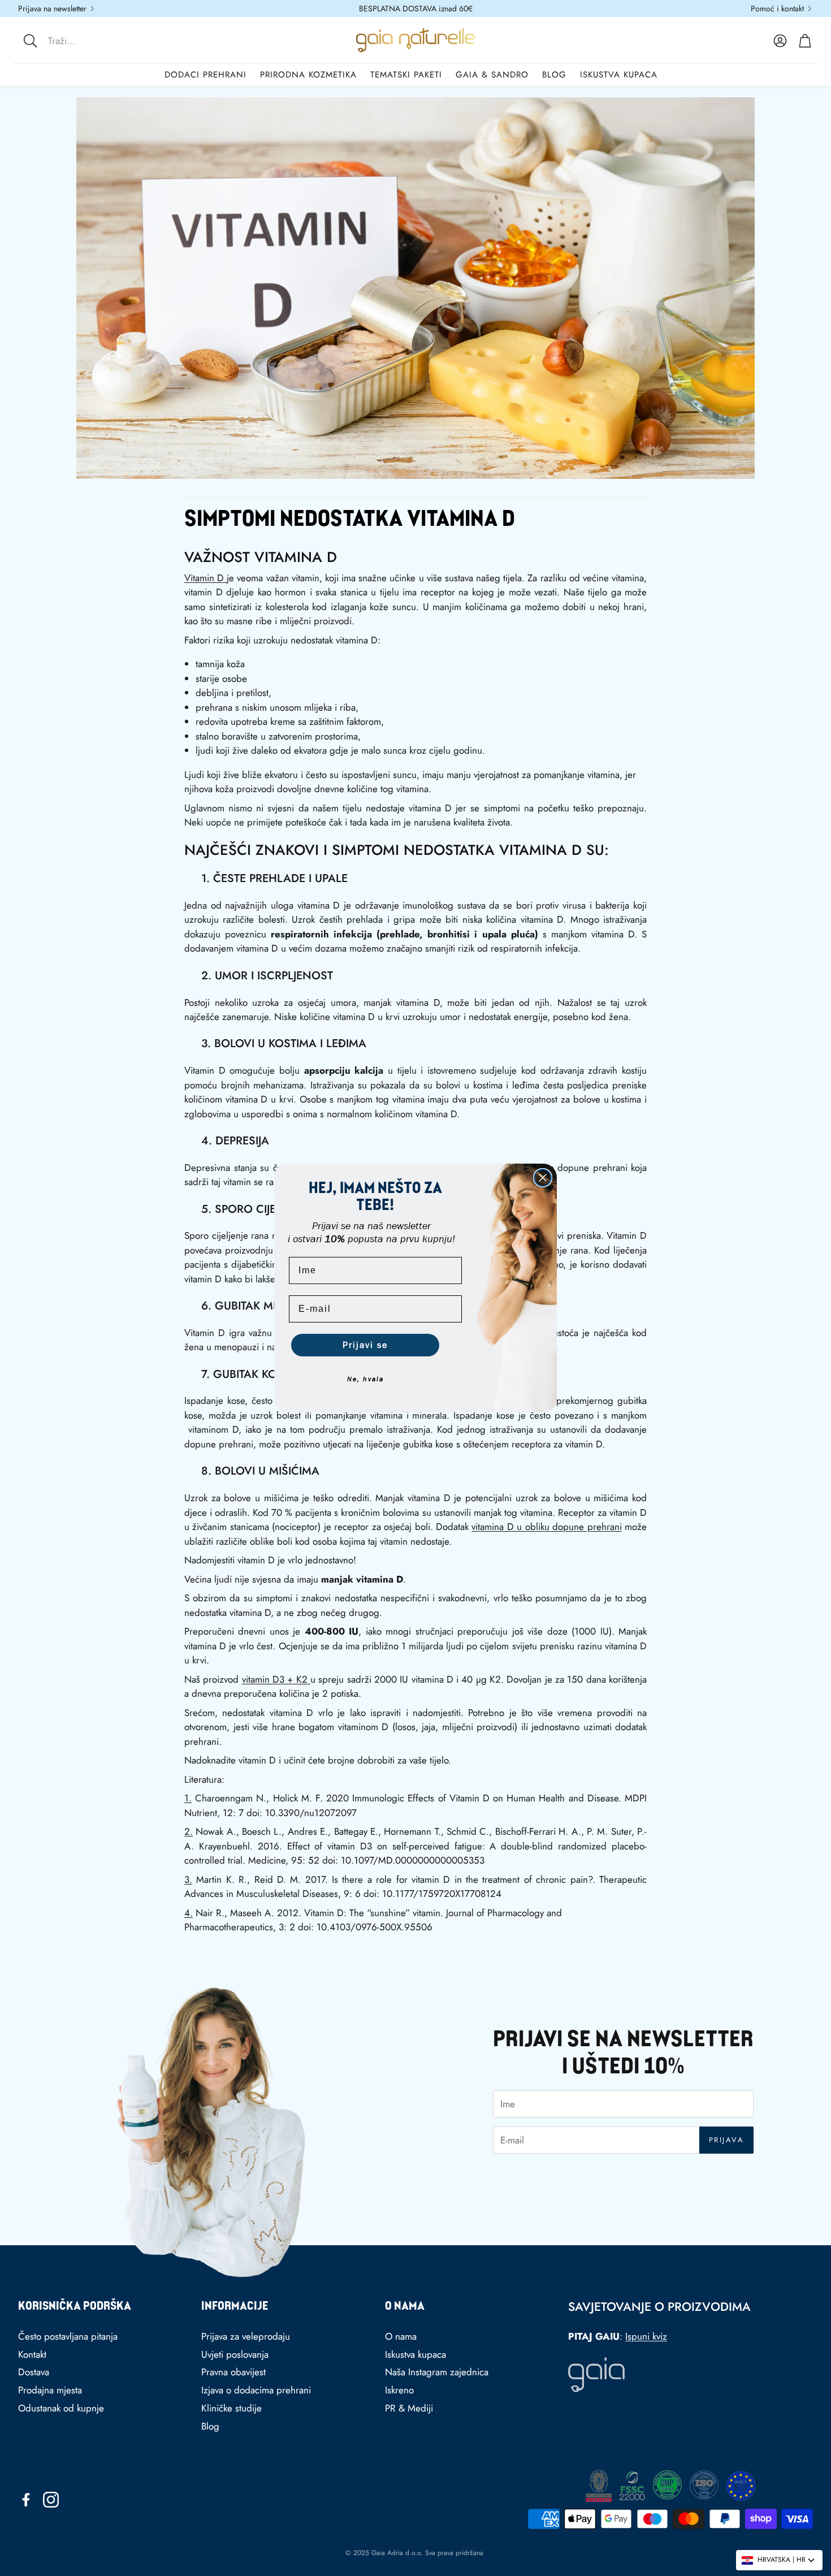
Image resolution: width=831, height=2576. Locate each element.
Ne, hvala (365, 1379)
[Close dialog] (543, 1178)
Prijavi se (365, 1345)
